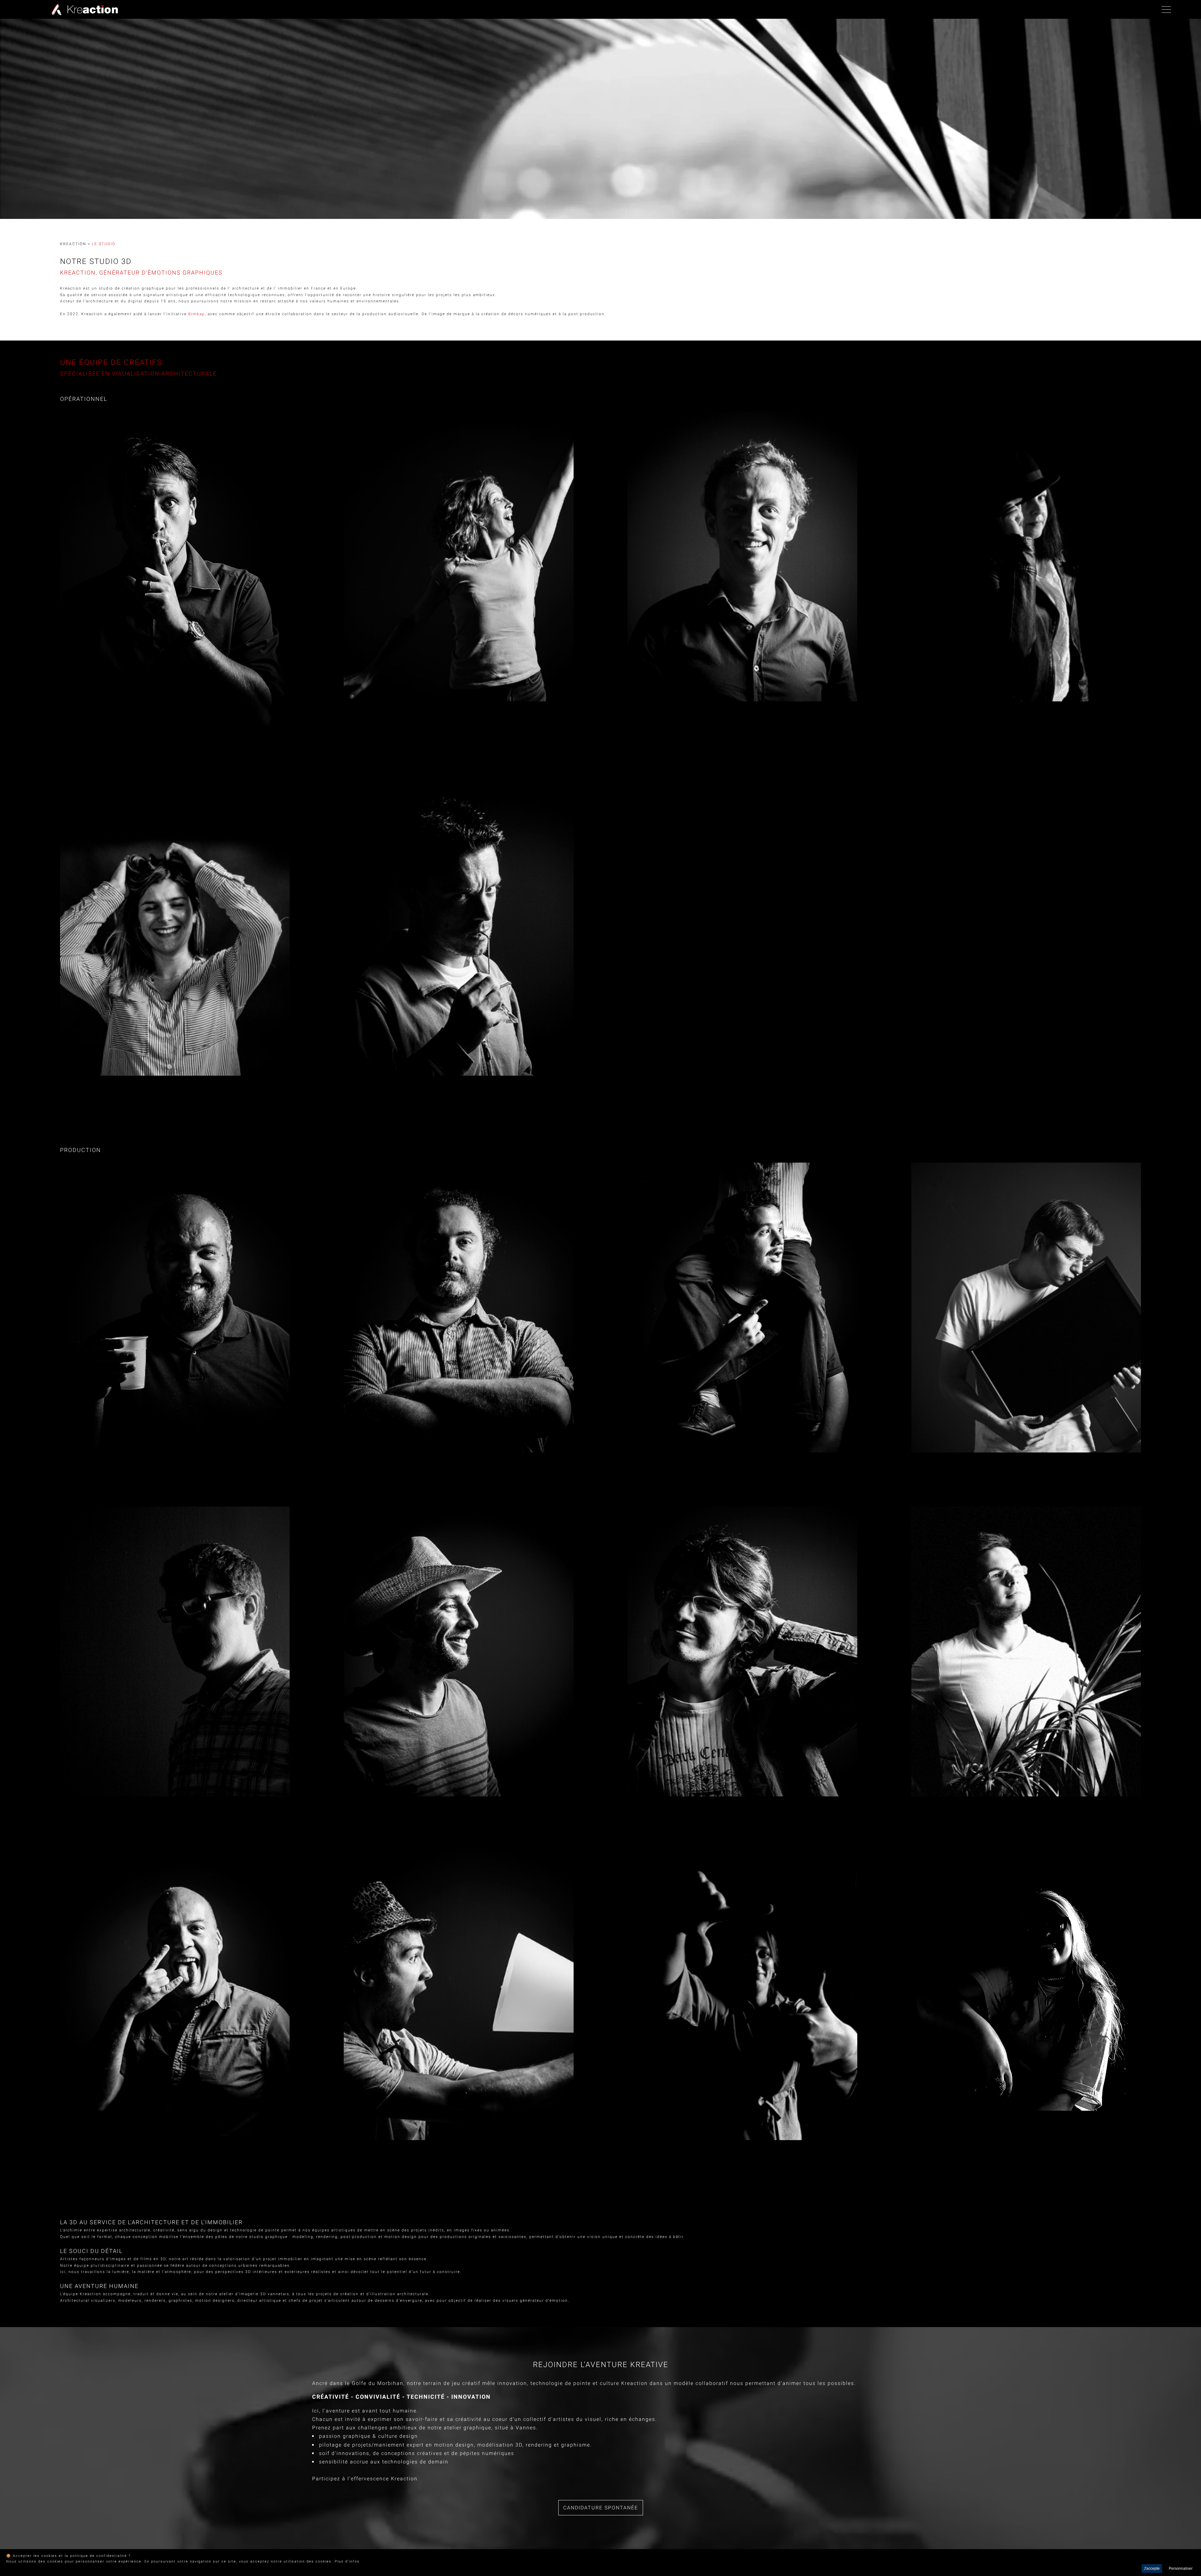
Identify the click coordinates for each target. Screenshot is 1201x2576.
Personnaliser (1181, 2568)
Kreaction (73, 244)
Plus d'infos (347, 2561)
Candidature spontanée (601, 2508)
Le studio (104, 244)
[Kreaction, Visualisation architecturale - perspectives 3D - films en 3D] (83, 9)
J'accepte (1152, 2568)
